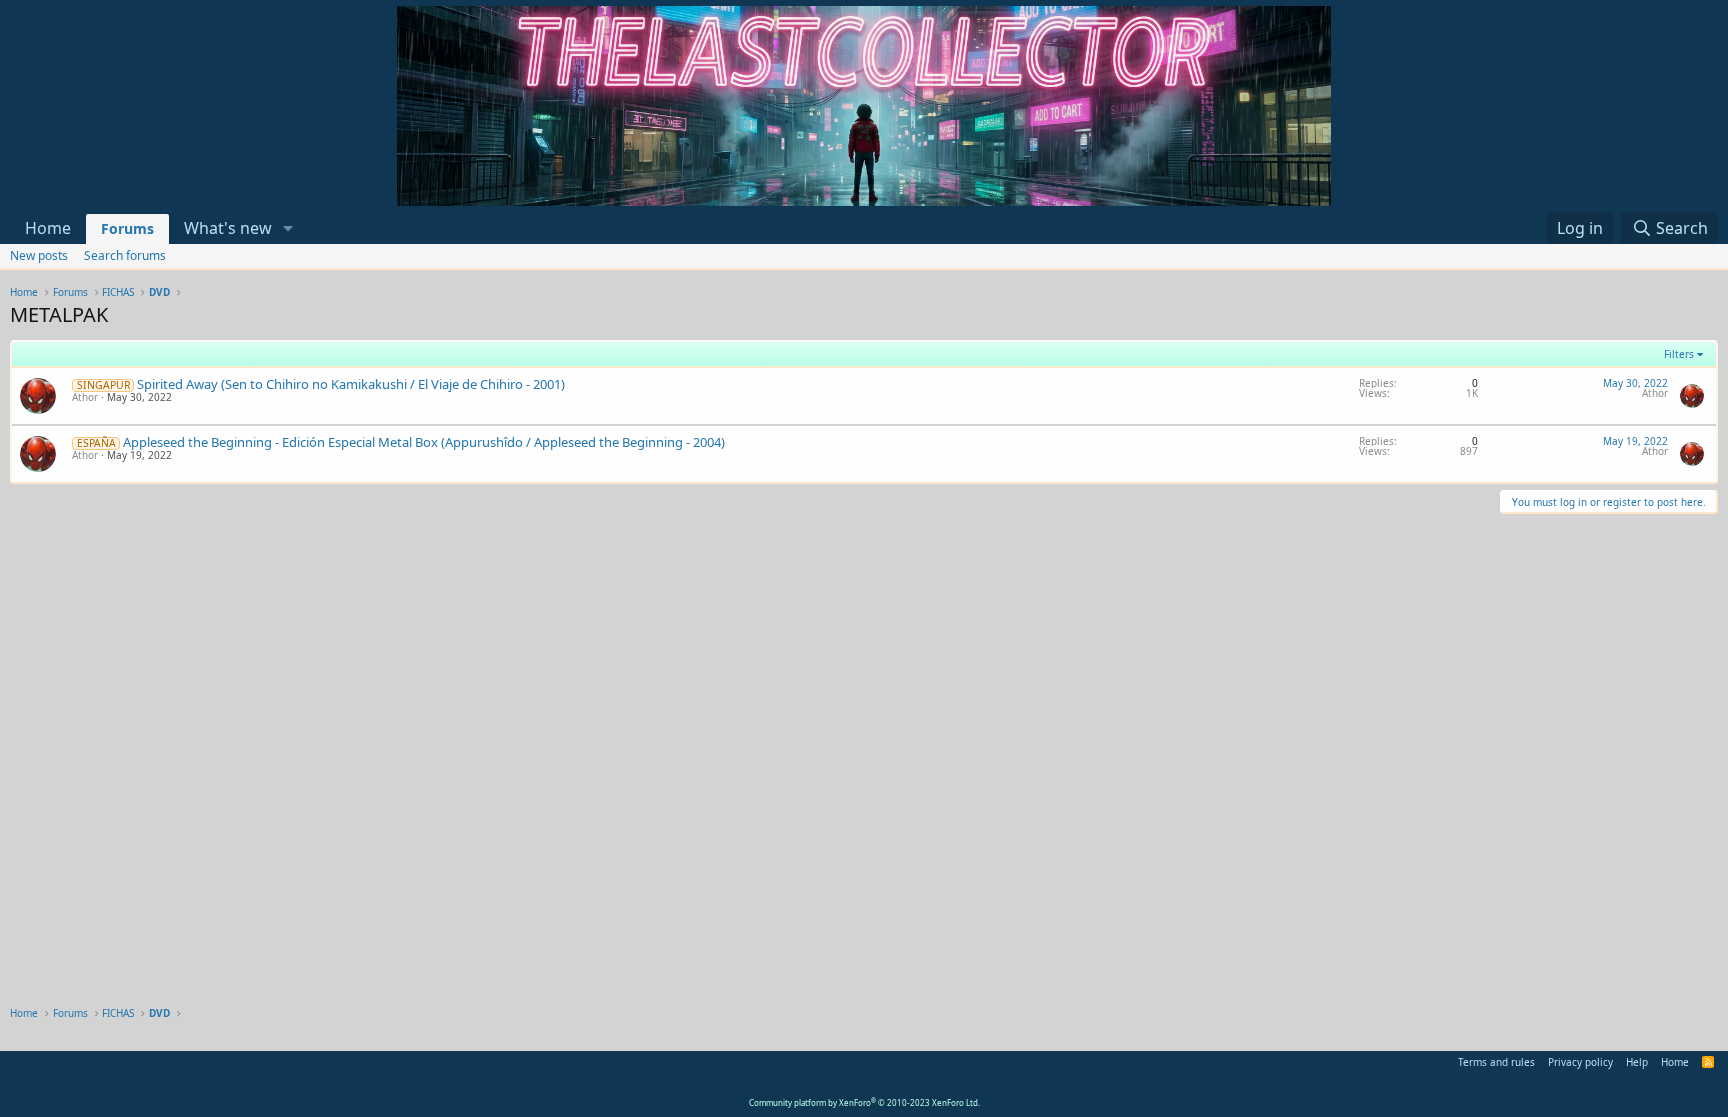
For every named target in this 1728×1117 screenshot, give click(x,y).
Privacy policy (1580, 1062)
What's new (228, 228)
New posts (39, 255)
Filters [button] (1679, 354)
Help (1637, 1062)
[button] (288, 228)
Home (48, 228)
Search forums (125, 255)
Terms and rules (1496, 1062)
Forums (127, 228)
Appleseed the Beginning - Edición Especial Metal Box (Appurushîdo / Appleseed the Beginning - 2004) (424, 442)
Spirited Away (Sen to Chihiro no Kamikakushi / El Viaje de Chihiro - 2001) (351, 384)
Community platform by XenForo (864, 1102)
